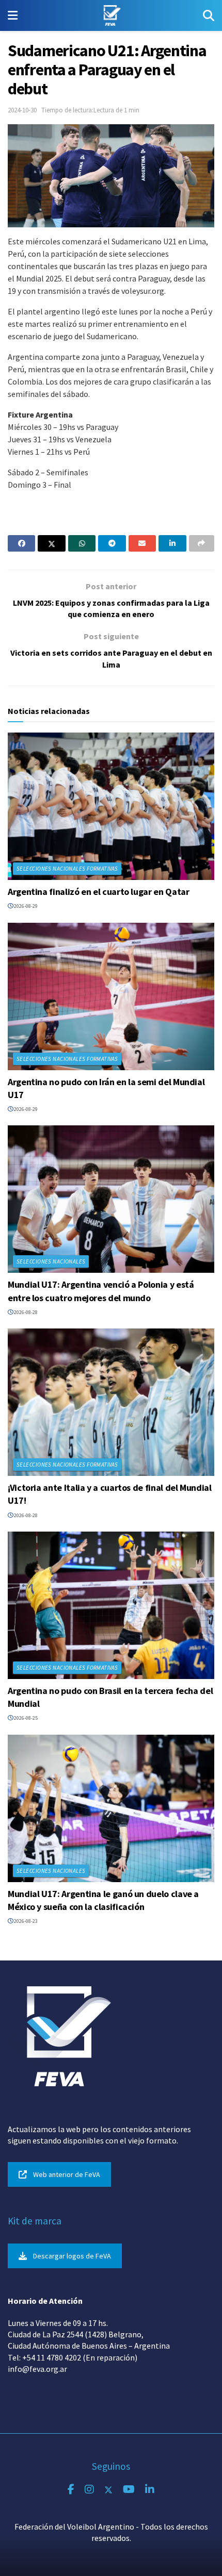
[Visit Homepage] (110, 15)
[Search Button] (209, 15)
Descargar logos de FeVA (72, 2256)
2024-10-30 (22, 110)
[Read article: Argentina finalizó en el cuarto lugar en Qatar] (111, 806)
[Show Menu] (13, 15)
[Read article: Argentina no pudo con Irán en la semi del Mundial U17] (111, 996)
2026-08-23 (25, 1921)
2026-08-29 (25, 906)
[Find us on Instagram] (89, 2490)
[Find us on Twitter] (108, 2490)
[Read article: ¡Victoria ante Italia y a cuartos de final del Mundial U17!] (111, 1402)
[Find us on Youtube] (129, 2490)
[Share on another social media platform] (202, 543)
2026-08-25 (25, 1718)
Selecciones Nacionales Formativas (67, 869)
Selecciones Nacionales (51, 1261)
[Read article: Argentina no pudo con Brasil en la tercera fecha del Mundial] (111, 1605)
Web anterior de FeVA (67, 2174)
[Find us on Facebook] (71, 2490)
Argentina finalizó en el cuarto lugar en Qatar (98, 892)
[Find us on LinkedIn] (150, 2490)
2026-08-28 (25, 1312)
